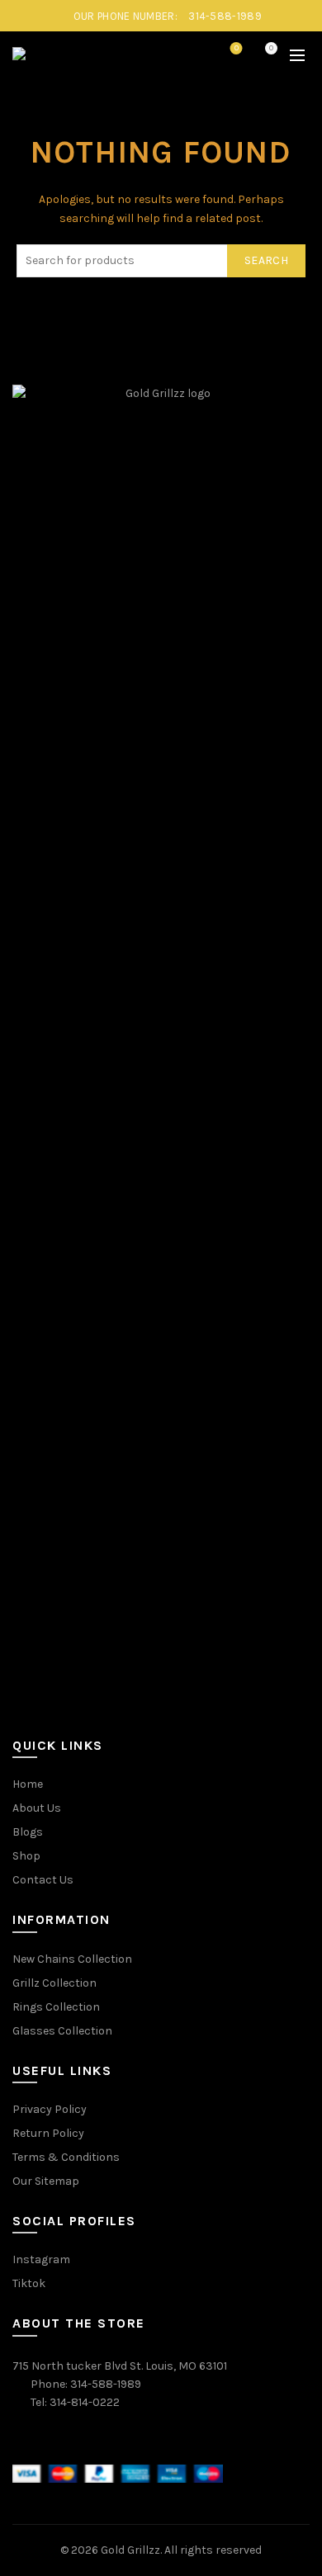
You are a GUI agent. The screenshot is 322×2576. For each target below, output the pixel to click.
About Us (37, 1808)
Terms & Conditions (66, 2157)
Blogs (28, 1832)
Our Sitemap (46, 2181)
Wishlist (237, 48)
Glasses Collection (62, 2031)
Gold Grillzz (130, 2550)
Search (266, 260)
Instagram (41, 2259)
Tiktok (29, 2283)
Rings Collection (56, 2007)
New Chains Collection (72, 1959)
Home (28, 1784)
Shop (26, 1856)
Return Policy (48, 2133)
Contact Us (43, 1880)
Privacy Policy (50, 2109)
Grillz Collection (54, 1983)
